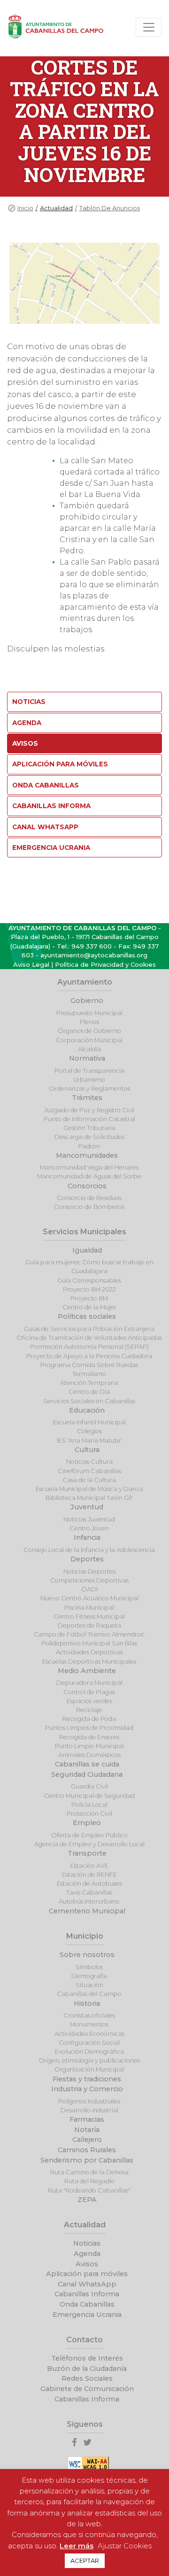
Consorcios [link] (87, 1186)
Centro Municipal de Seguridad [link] (89, 1796)
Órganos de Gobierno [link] (89, 1031)
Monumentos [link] (89, 2024)
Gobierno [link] (87, 1001)
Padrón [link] (89, 1146)
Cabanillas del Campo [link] (89, 1994)
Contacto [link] (84, 2340)
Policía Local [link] (89, 1805)
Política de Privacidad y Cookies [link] (105, 964)
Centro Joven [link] (89, 1528)
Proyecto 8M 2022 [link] (89, 1289)
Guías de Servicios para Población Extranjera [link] (89, 1329)
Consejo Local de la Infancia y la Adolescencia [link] (89, 1550)
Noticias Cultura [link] (89, 1462)
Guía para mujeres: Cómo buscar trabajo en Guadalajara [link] (89, 1267)
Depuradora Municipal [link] (89, 1683)
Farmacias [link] (87, 2119)
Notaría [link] (87, 2130)
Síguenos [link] (85, 2424)
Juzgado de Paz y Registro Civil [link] (89, 1110)
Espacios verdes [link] (89, 1701)
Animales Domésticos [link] (89, 1755)
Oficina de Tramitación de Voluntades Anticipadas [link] (89, 1338)
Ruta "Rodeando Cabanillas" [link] (89, 2190)
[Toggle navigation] (149, 27)
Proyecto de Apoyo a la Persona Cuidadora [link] (89, 1356)
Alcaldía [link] (89, 1049)
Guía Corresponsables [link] (89, 1280)
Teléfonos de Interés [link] (87, 2358)
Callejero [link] (87, 2140)
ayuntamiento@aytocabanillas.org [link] (94, 955)
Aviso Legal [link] (31, 964)
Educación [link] (87, 1410)
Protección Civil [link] (89, 1814)
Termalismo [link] (89, 1374)
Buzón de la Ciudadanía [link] (87, 2369)
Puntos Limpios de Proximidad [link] (89, 1728)
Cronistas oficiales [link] (89, 2015)
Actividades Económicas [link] (89, 2034)
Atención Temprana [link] (89, 1383)
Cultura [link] (87, 1450)
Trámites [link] (87, 1098)
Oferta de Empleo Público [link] (89, 1835)
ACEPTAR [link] (85, 2561)
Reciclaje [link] (89, 1710)
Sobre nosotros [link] (87, 1955)
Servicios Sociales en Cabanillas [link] (89, 1401)
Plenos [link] (89, 1022)
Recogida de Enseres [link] (89, 1737)
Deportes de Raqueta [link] (89, 1625)
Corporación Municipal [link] (89, 1040)
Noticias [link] (29, 702)
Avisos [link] (25, 743)
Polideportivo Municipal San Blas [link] (89, 1643)
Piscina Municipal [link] (89, 1608)
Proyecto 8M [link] (89, 1298)
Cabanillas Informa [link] (51, 806)
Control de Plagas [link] (89, 1692)
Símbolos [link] (89, 1967)
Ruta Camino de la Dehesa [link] (89, 2172)
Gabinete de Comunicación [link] (87, 2389)
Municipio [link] (85, 1936)
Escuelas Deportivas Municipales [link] (89, 1662)
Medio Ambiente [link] (87, 1671)
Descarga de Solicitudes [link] (89, 1137)
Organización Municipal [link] (89, 2069)
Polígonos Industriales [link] (89, 2101)
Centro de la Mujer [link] (89, 1307)
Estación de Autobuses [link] (89, 1884)
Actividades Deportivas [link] (89, 1652)
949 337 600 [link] (92, 946)
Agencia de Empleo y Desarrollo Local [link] (89, 1844)
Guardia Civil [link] (89, 1786)
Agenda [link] (27, 723)
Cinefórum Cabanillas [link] (89, 1471)
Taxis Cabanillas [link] (89, 1892)
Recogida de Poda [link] (89, 1719)
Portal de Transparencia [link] (89, 1071)
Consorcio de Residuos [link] (89, 1198)
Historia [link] (87, 2003)
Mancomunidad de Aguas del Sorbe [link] (89, 1176)
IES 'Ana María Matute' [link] (89, 1441)
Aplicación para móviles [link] (60, 764)
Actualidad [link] (85, 2225)
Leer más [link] (77, 2546)
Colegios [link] (89, 1431)
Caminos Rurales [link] (87, 2150)
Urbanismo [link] (89, 1080)
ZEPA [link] (87, 2200)
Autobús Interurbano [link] (89, 1901)
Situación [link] (89, 1985)
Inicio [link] (25, 208)
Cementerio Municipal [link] (87, 1911)
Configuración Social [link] (89, 2043)
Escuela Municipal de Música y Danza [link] (89, 1489)
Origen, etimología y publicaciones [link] (89, 2060)
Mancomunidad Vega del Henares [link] (89, 1167)
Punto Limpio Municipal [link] (89, 1746)
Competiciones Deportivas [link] (89, 1580)
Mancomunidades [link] (87, 1155)
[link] (77, 2443)
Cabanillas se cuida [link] (87, 1764)
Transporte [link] (87, 1853)
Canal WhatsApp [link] (45, 827)
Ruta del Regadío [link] (89, 2181)
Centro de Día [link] (89, 1392)
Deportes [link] (87, 1559)
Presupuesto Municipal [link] (89, 1013)
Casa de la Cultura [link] (89, 1480)
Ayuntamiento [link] (85, 982)
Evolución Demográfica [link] (89, 2052)
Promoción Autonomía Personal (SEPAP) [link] (89, 1347)
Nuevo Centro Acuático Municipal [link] (89, 1598)
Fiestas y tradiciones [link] (87, 2079)
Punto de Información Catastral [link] (89, 1119)
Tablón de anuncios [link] (110, 208)
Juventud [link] (87, 1507)
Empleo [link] (87, 1823)
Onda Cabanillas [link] (46, 785)
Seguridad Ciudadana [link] (87, 1774)
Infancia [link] (87, 1537)
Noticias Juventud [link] (89, 1519)
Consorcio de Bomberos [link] (89, 1207)
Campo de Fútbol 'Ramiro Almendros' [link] (89, 1634)
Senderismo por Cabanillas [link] (87, 2160)
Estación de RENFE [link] (89, 1875)
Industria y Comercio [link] (87, 2089)
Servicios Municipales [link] (84, 1232)
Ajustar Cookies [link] (125, 2546)
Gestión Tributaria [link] (89, 1128)
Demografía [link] (89, 1976)
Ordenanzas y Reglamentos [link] (89, 1089)
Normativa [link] (87, 1058)
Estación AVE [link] (89, 1866)
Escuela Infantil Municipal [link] (89, 1422)
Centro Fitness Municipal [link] (89, 1617)
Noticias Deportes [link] (89, 1571)
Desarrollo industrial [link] (89, 2110)
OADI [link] (89, 1589)
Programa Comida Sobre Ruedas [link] (89, 1365)
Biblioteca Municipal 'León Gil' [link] (89, 1498)
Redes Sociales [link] (87, 2378)
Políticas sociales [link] (87, 1316)
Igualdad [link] (87, 1250)
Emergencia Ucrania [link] (51, 848)
